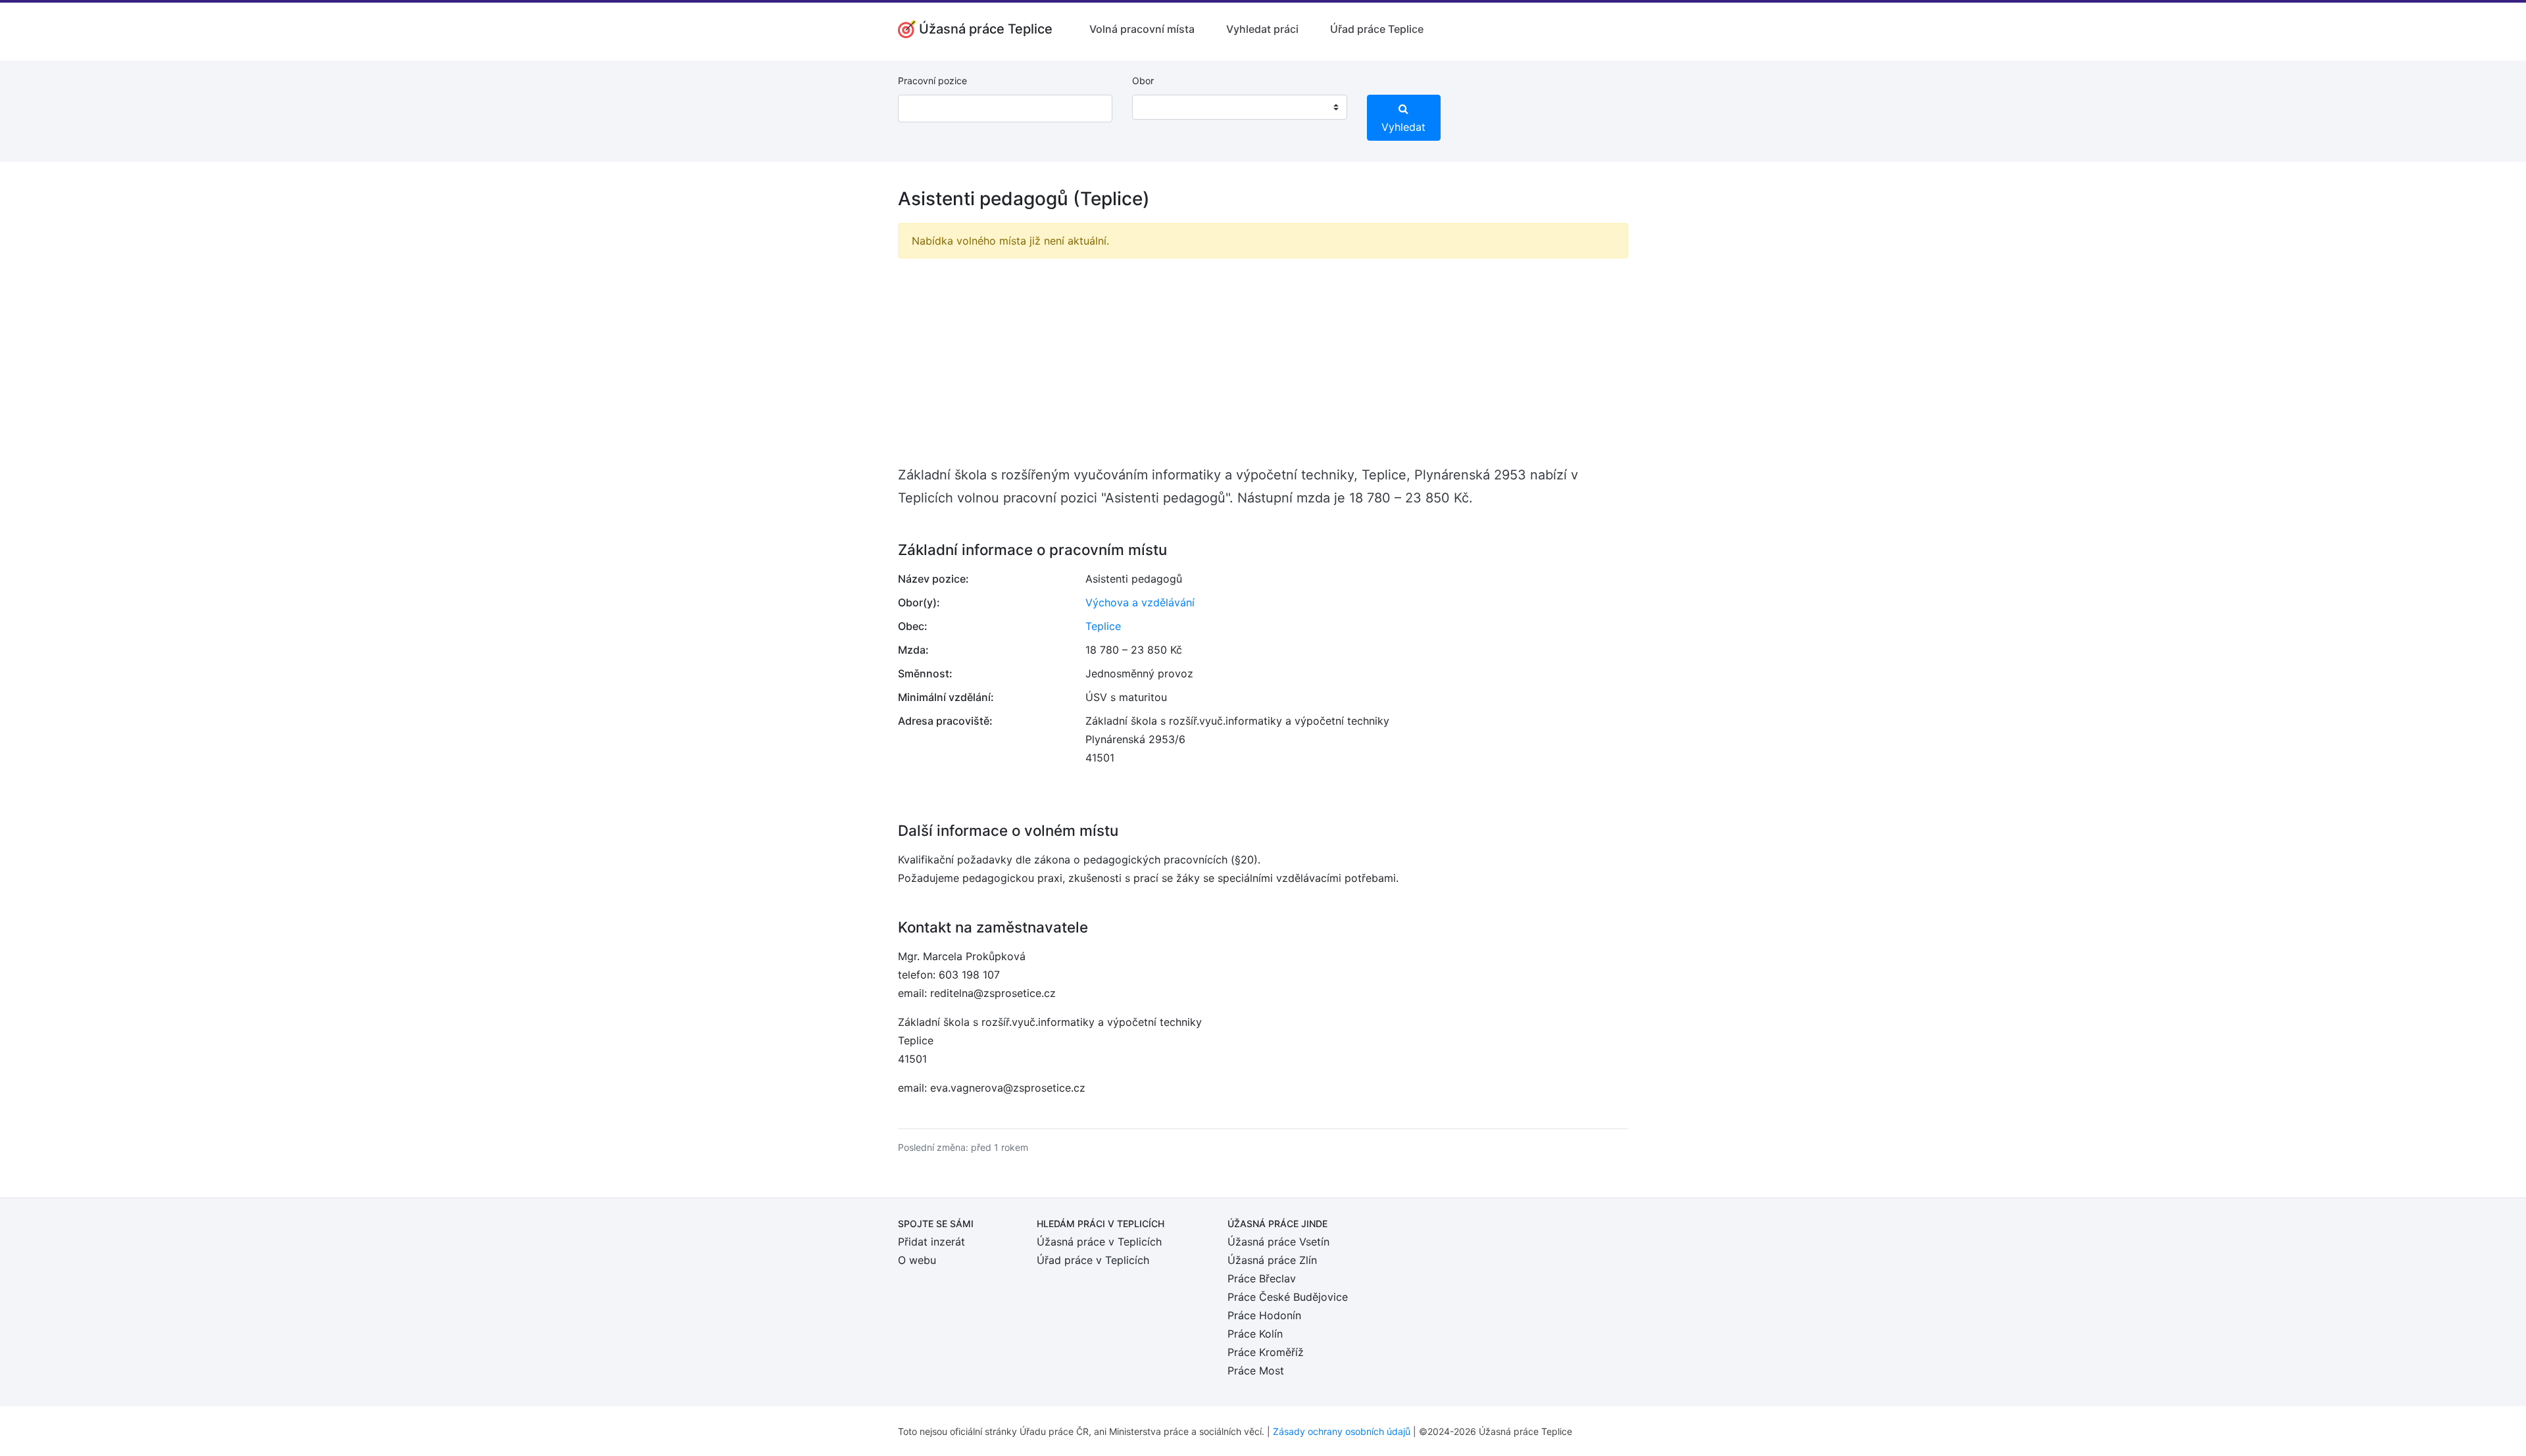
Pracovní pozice (932, 81)
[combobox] (1239, 107)
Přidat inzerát (931, 1242)
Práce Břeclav (1262, 1278)
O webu (917, 1260)
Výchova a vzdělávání (1140, 602)
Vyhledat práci (1262, 29)
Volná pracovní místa (1142, 29)
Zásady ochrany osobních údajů (1342, 1431)
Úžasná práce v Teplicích (1099, 1242)
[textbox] (1159, 107)
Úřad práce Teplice (1377, 29)
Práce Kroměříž (1266, 1352)
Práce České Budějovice (1288, 1297)
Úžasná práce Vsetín (1278, 1242)
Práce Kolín (1255, 1334)
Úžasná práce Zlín (1272, 1260)
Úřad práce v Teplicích (1093, 1260)
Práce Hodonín (1264, 1315)
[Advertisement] (1263, 361)
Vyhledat (1403, 127)
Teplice (1103, 626)
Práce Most (1256, 1371)
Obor (1143, 81)
